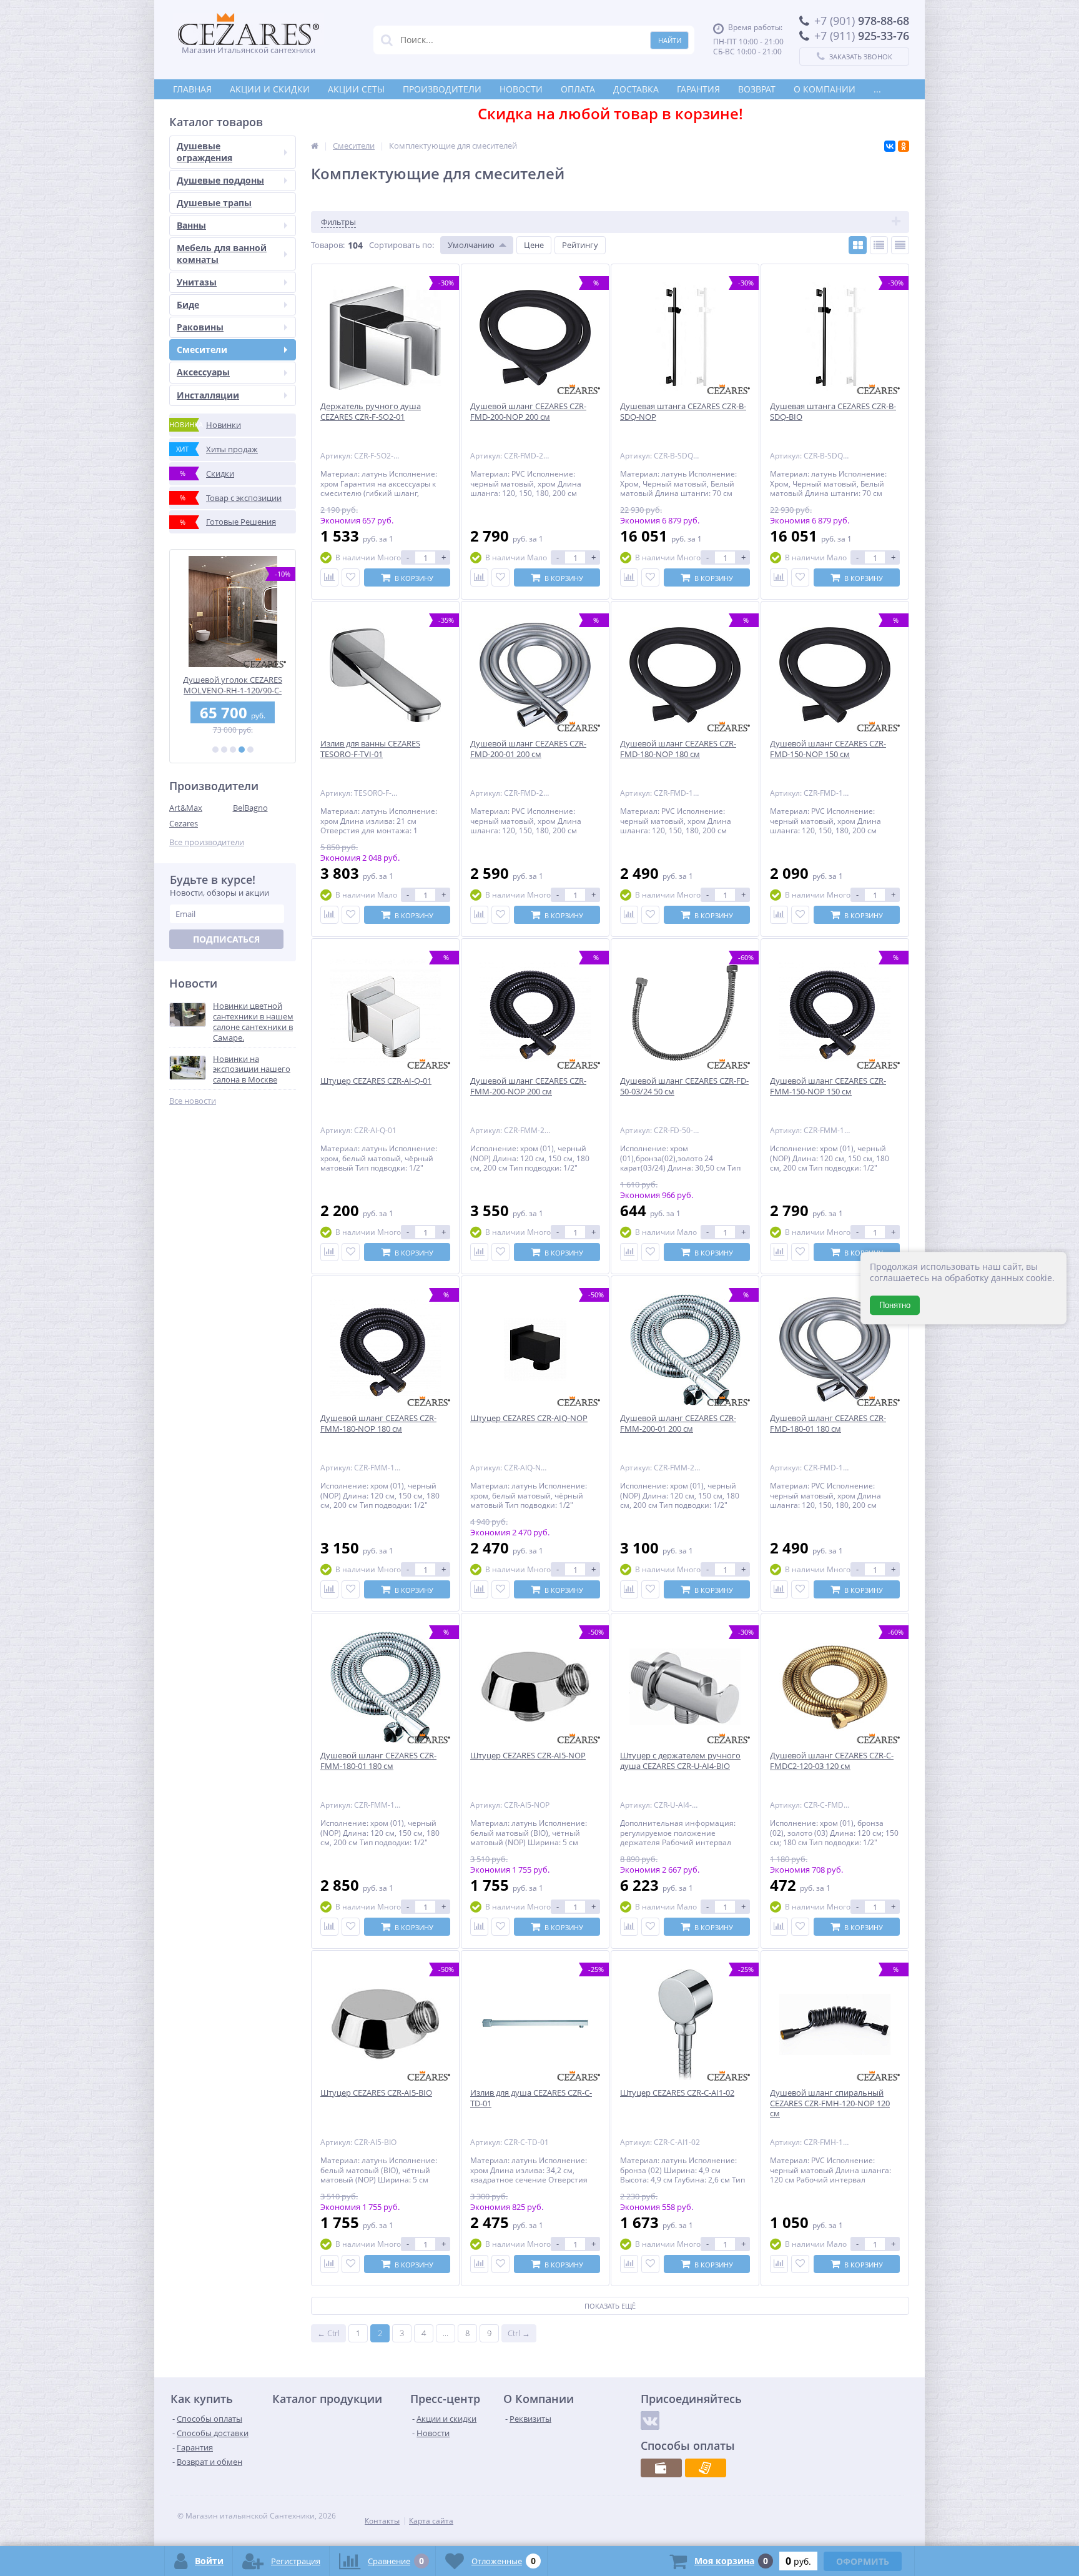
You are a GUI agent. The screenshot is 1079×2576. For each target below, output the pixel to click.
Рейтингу (580, 245)
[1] (215, 750)
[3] (233, 750)
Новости (521, 89)
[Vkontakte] (650, 2420)
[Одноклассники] (904, 146)
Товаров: (328, 245)
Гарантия (698, 89)
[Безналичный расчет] (706, 2468)
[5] (250, 750)
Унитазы (197, 282)
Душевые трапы (214, 203)
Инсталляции (208, 395)
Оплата (578, 89)
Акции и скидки (270, 89)
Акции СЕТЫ (356, 89)
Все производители (207, 842)
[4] (242, 750)
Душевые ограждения (204, 151)
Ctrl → (519, 2333)
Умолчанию (471, 245)
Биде (188, 305)
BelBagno (250, 808)
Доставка (636, 89)
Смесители (202, 349)
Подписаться (226, 939)
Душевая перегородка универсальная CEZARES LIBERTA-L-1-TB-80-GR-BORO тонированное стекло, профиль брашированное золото (233, 685)
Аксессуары (203, 372)
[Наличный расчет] (661, 2468)
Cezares (184, 823)
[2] (224, 750)
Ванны (191, 225)
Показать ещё (610, 2306)
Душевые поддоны (220, 180)
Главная (192, 89)
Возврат (757, 89)
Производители (442, 89)
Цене (534, 245)
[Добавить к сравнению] (329, 577)
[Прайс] (900, 245)
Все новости (193, 1101)
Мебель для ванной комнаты (222, 253)
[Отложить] (351, 577)
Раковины (200, 327)
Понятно (895, 1305)
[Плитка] (858, 245)
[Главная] (315, 146)
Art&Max (186, 808)
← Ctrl (328, 2333)
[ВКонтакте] (890, 146)
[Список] (879, 245)
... (877, 89)
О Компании (825, 89)
